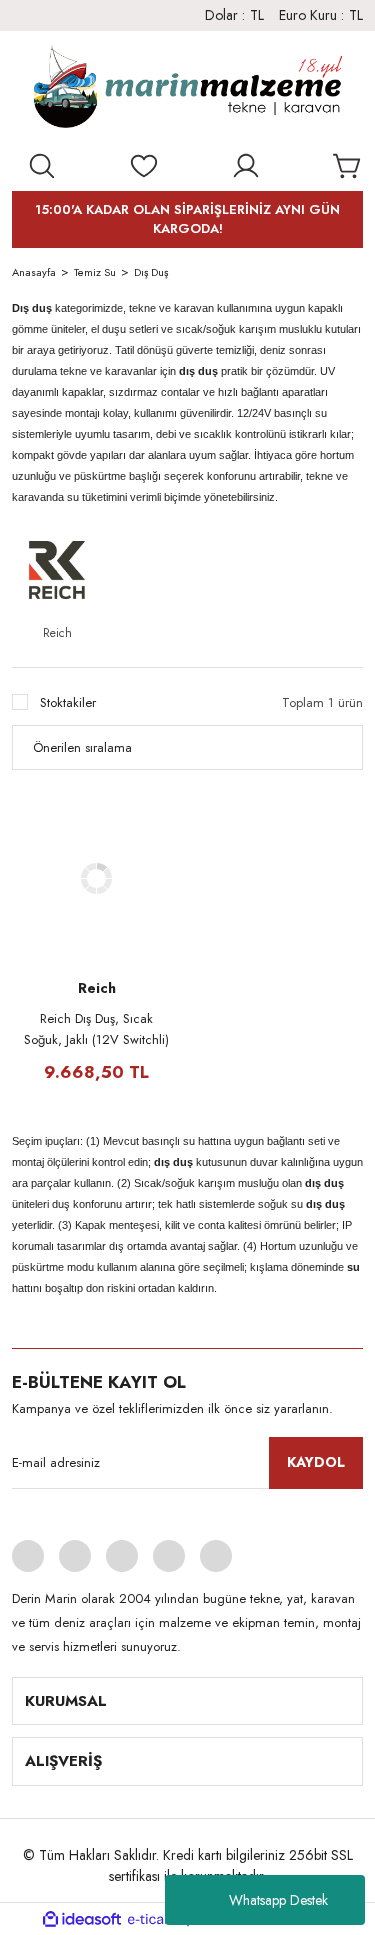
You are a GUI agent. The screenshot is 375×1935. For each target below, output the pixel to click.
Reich (97, 988)
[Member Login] (246, 166)
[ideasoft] (82, 1919)
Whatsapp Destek (278, 1900)
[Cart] (348, 166)
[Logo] (187, 91)
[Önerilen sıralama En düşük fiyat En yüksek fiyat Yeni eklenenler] (187, 747)
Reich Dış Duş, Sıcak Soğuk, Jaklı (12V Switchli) (96, 1029)
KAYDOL (316, 1462)
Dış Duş (151, 272)
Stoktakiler (68, 702)
